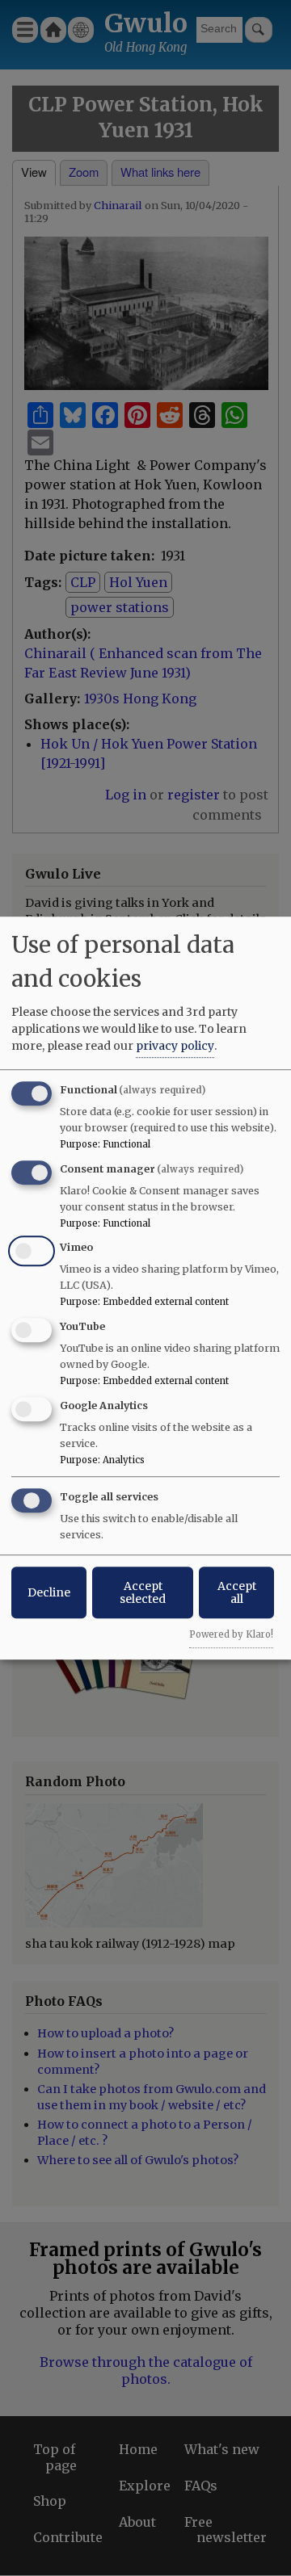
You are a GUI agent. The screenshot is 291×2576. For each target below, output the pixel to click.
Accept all (237, 1592)
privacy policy (175, 1046)
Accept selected (143, 1592)
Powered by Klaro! (231, 1634)
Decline (49, 1592)
